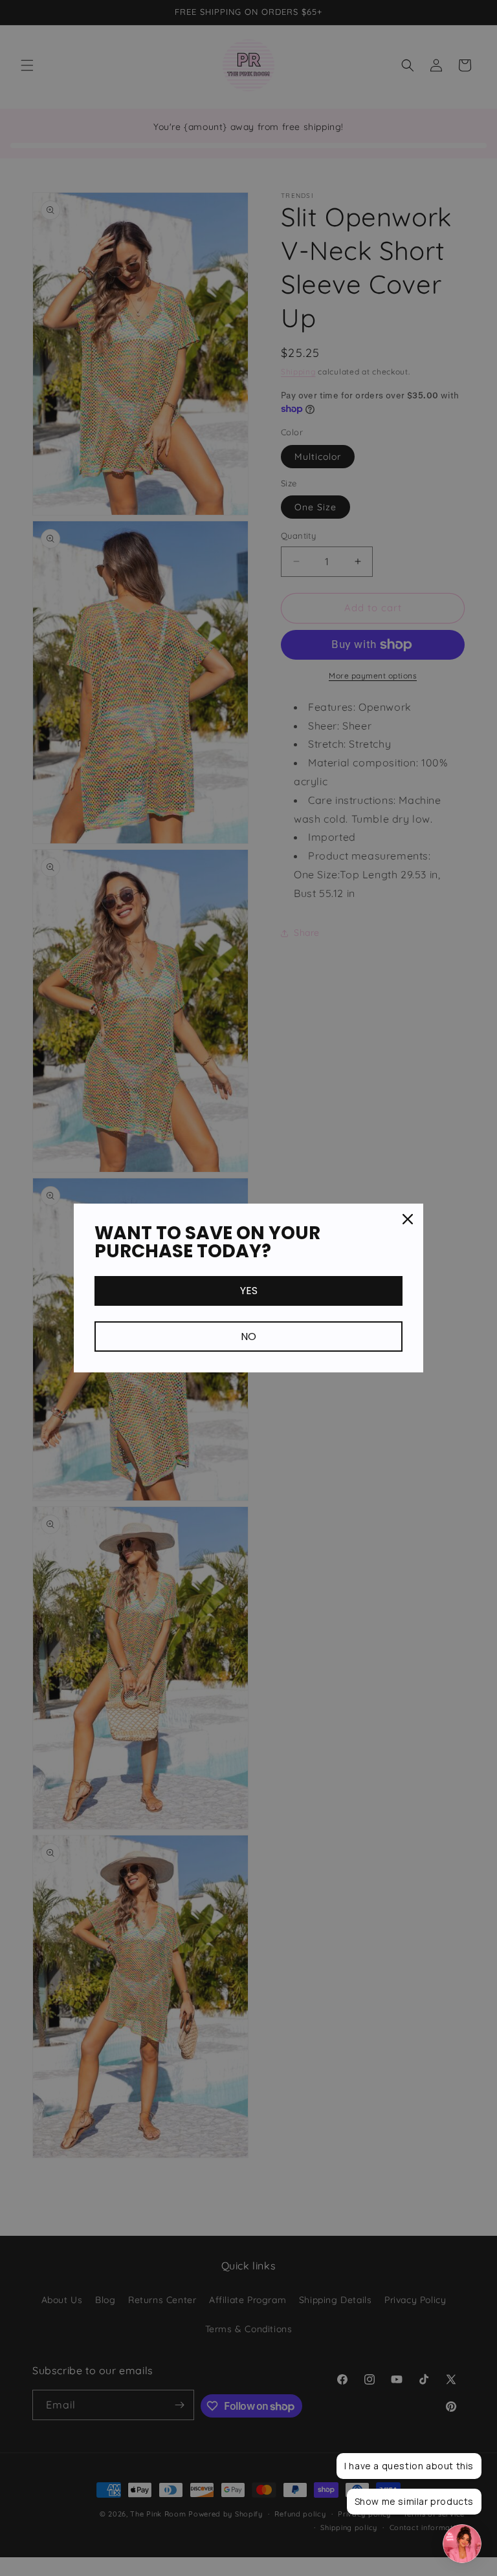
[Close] (408, 1219)
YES (249, 1291)
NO (248, 1337)
